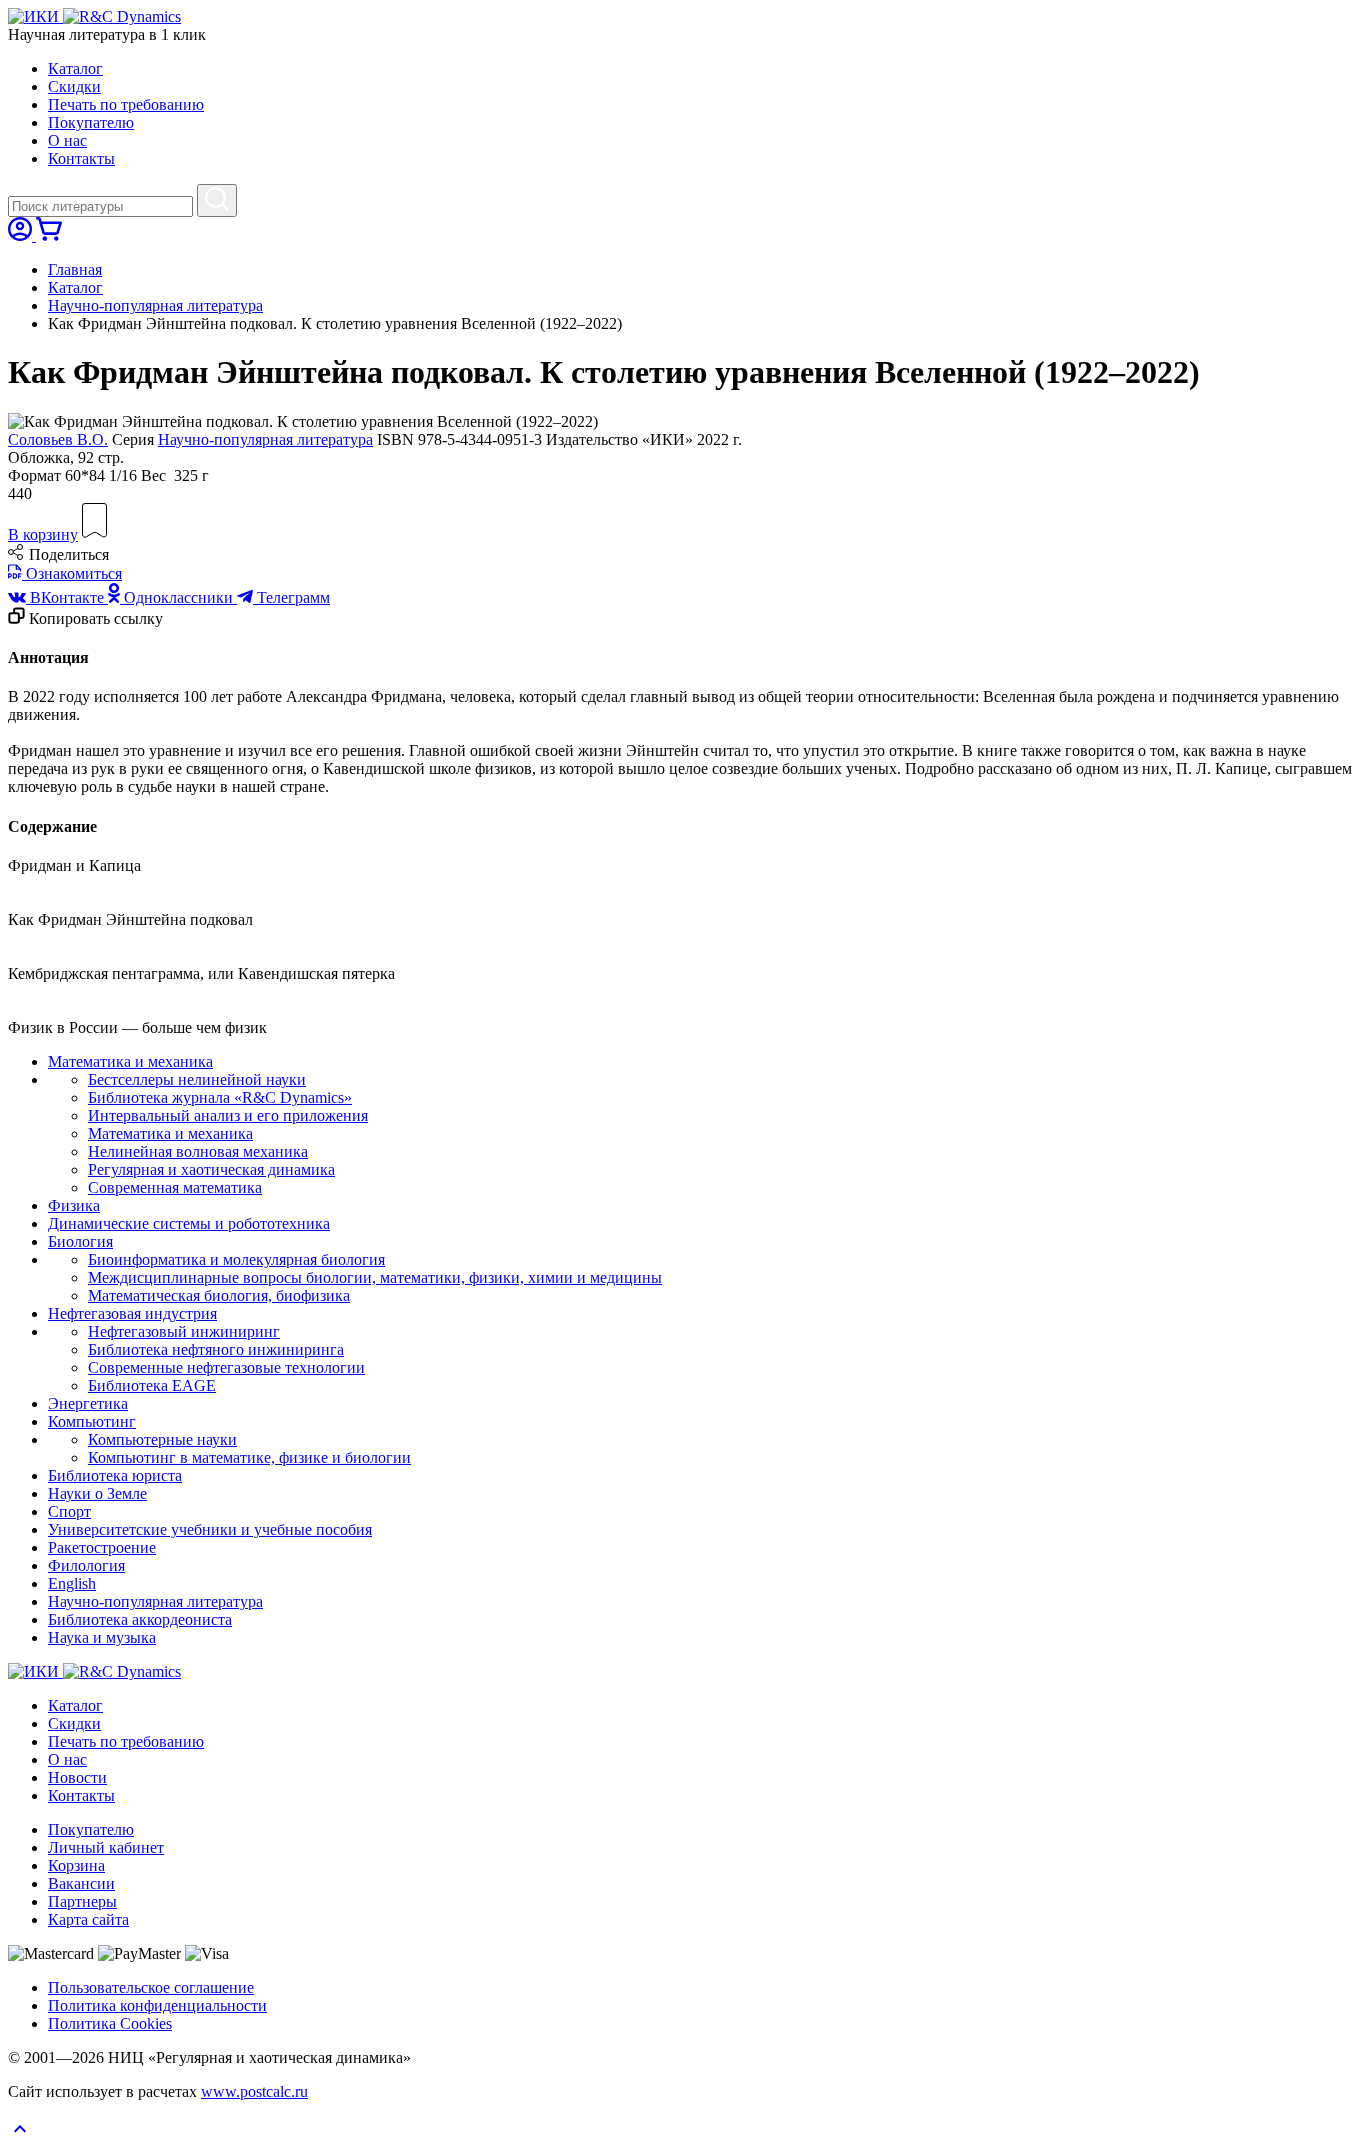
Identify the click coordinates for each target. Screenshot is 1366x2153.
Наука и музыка (102, 1637)
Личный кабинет (106, 1847)
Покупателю (91, 122)
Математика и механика (130, 1061)
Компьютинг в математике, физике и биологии (249, 1457)
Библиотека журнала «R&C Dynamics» (220, 1097)
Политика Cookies (110, 2023)
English (72, 1583)
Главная (75, 269)
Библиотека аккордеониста (140, 1619)
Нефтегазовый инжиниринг (184, 1331)
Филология (86, 1565)
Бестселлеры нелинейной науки (197, 1079)
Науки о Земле (97, 1493)
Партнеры (82, 1901)
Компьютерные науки (162, 1439)
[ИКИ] (35, 16)
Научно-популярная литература (155, 305)
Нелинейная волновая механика (198, 1151)
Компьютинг (92, 1421)
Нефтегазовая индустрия (132, 1313)
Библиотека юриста (115, 1475)
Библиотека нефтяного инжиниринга (216, 1349)
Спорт (69, 1511)
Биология (80, 1241)
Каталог (75, 68)
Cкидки (74, 86)
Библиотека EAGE (152, 1385)
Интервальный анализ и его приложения (228, 1115)
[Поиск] (217, 200)
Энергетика (88, 1403)
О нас (67, 140)
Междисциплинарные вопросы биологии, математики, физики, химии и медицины (375, 1277)
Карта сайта (88, 1919)
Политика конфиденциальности (157, 2005)
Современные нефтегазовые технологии (226, 1367)
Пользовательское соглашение (151, 1987)
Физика (74, 1205)
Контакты (81, 158)
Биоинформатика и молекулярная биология (236, 1259)
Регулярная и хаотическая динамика (211, 1169)
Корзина (76, 1865)
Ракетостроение (102, 1547)
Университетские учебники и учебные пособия (210, 1529)
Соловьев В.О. (58, 439)
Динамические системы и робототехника (189, 1223)
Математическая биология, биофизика (219, 1295)
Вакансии (81, 1883)
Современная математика (175, 1187)
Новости (77, 1777)
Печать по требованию (126, 104)
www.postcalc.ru (254, 2091)
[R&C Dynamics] (122, 16)
